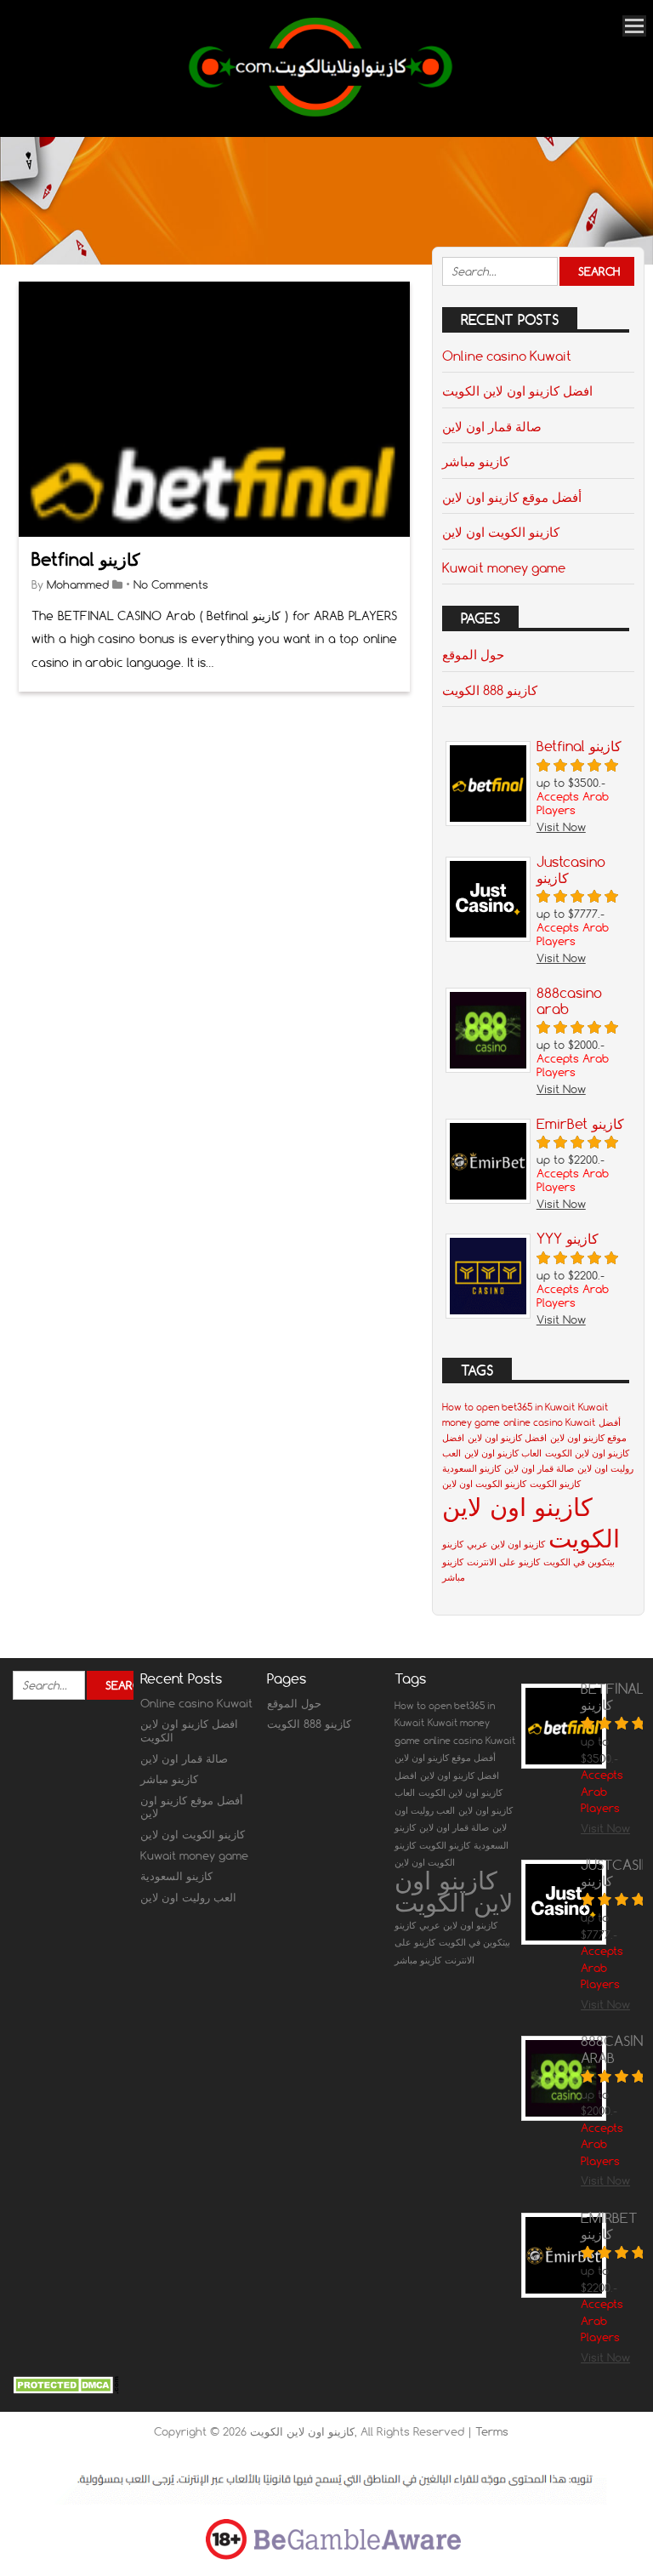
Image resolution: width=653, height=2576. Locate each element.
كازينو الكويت (555, 1484)
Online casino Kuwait (507, 356)
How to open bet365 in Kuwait (508, 1407)
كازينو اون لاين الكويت (454, 1891)
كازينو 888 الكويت (490, 690)
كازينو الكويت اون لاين (501, 532)
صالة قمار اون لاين (492, 426)
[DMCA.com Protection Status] (66, 2390)
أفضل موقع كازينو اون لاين (512, 497)
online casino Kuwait (549, 1422)
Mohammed (78, 584)
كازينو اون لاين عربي (506, 1544)
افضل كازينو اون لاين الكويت (517, 390)
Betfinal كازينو (86, 559)
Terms (492, 2431)
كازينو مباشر (476, 461)
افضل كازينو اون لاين (507, 1438)
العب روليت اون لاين (188, 1897)
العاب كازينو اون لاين (503, 1453)
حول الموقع (473, 654)
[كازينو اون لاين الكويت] (321, 114)
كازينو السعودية (471, 1468)
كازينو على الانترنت (503, 1562)
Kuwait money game (504, 567)
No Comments (171, 584)
